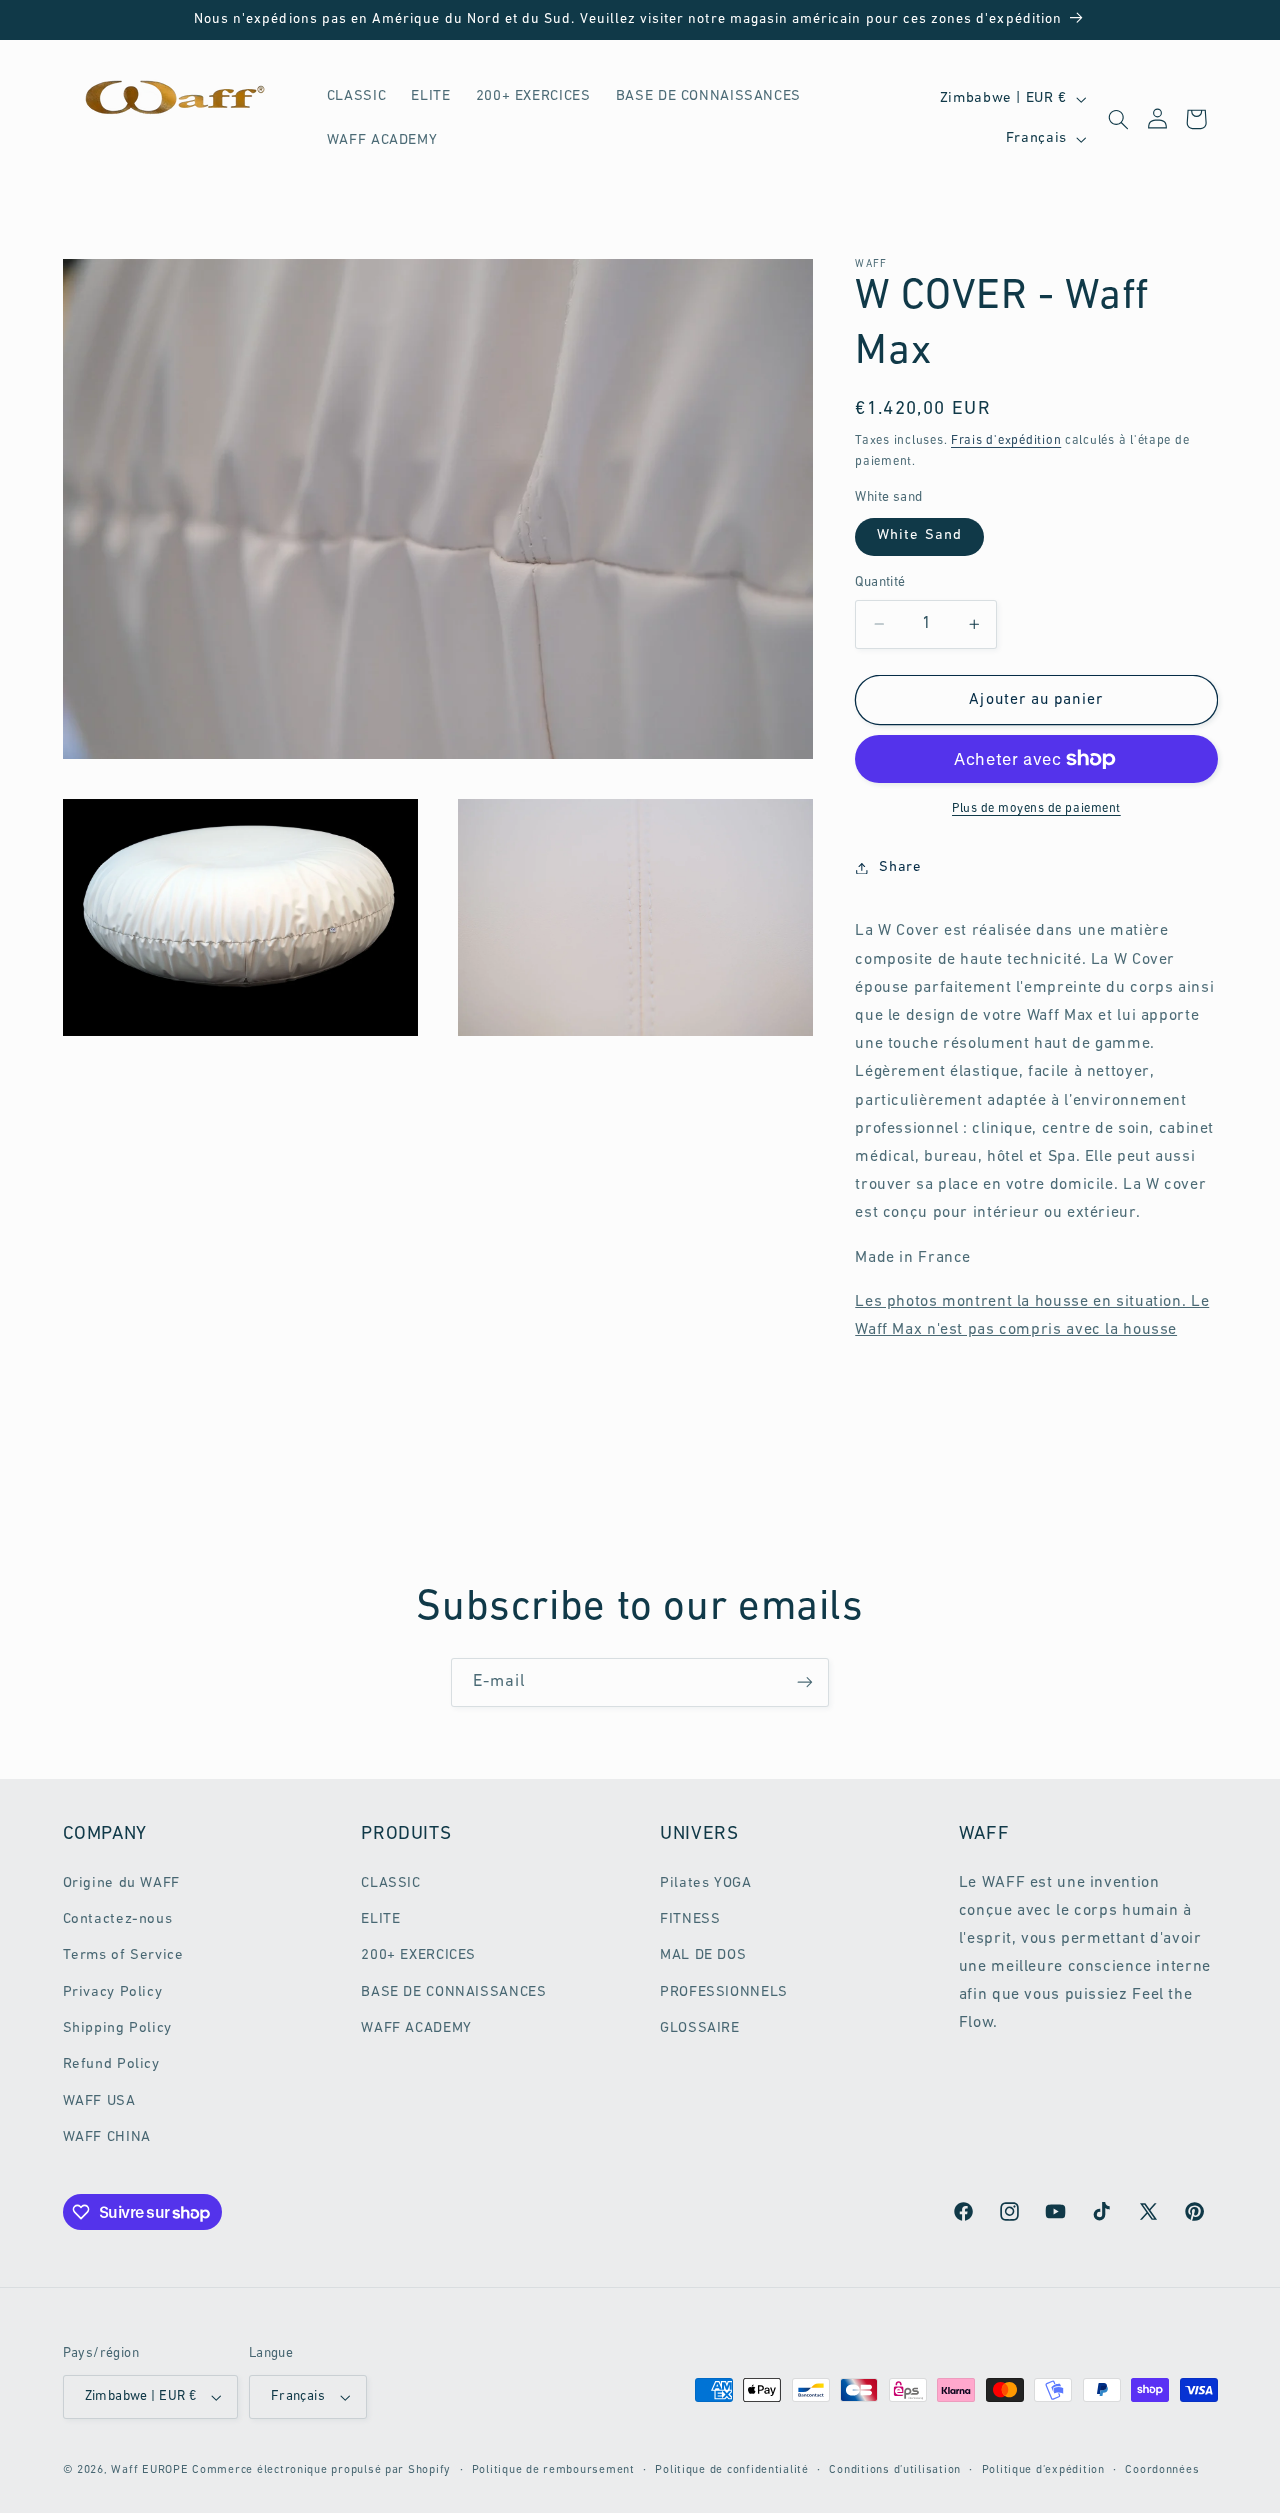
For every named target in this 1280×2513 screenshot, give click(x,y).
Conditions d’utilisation (895, 2470)
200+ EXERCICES (418, 1955)
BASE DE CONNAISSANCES (453, 1992)
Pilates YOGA (706, 1883)
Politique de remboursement (553, 2470)
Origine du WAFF (121, 1883)
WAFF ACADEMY (416, 2028)
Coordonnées (1162, 2470)
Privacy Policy (113, 1992)
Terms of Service (123, 1955)
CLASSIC (390, 1883)
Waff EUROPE (149, 2470)
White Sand (919, 535)
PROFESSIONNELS (724, 1992)
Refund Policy (111, 2065)
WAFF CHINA (107, 2137)
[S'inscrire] (805, 1682)
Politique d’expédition (1043, 2470)
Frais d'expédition (1006, 440)
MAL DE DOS (703, 1955)
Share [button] (900, 867)
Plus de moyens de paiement (1036, 809)
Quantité (880, 582)
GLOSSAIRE (700, 2028)
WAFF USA (99, 2101)
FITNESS (690, 1919)
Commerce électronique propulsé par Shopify (321, 2470)
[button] (1118, 119)
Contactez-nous (118, 1919)
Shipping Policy (117, 2028)
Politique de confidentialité (732, 2470)
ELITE (380, 1919)
